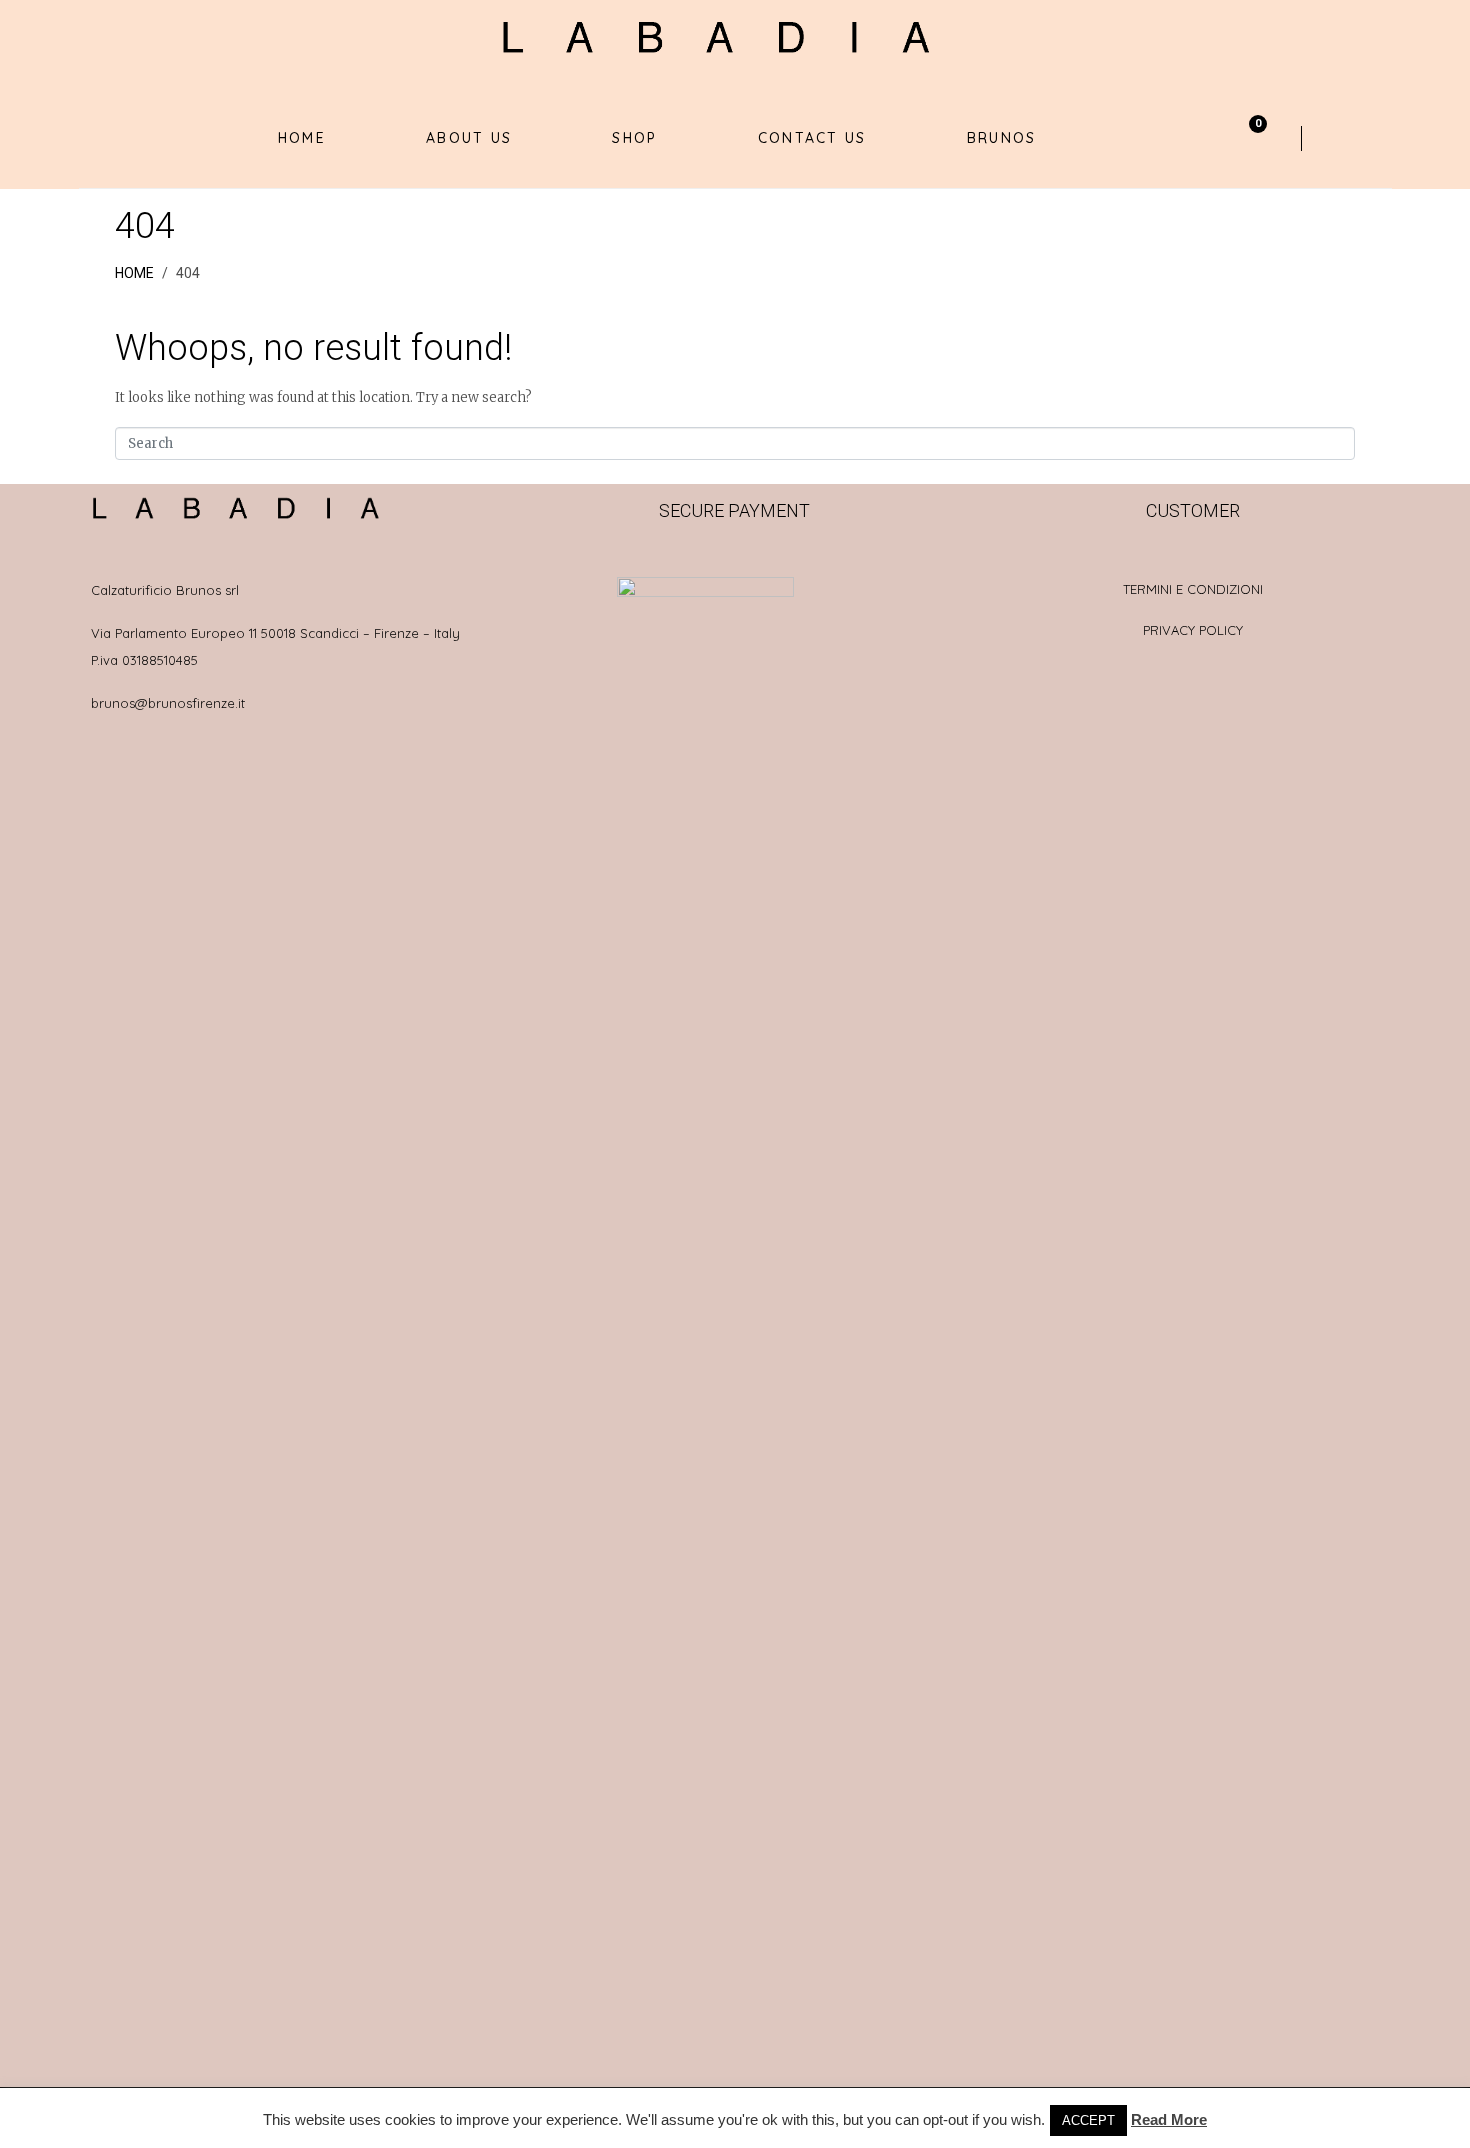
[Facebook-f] (1348, 138)
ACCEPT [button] (1088, 2120)
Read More (1169, 2119)
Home (302, 138)
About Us (469, 138)
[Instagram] (1384, 138)
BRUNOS (1002, 138)
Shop (634, 138)
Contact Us (812, 138)
